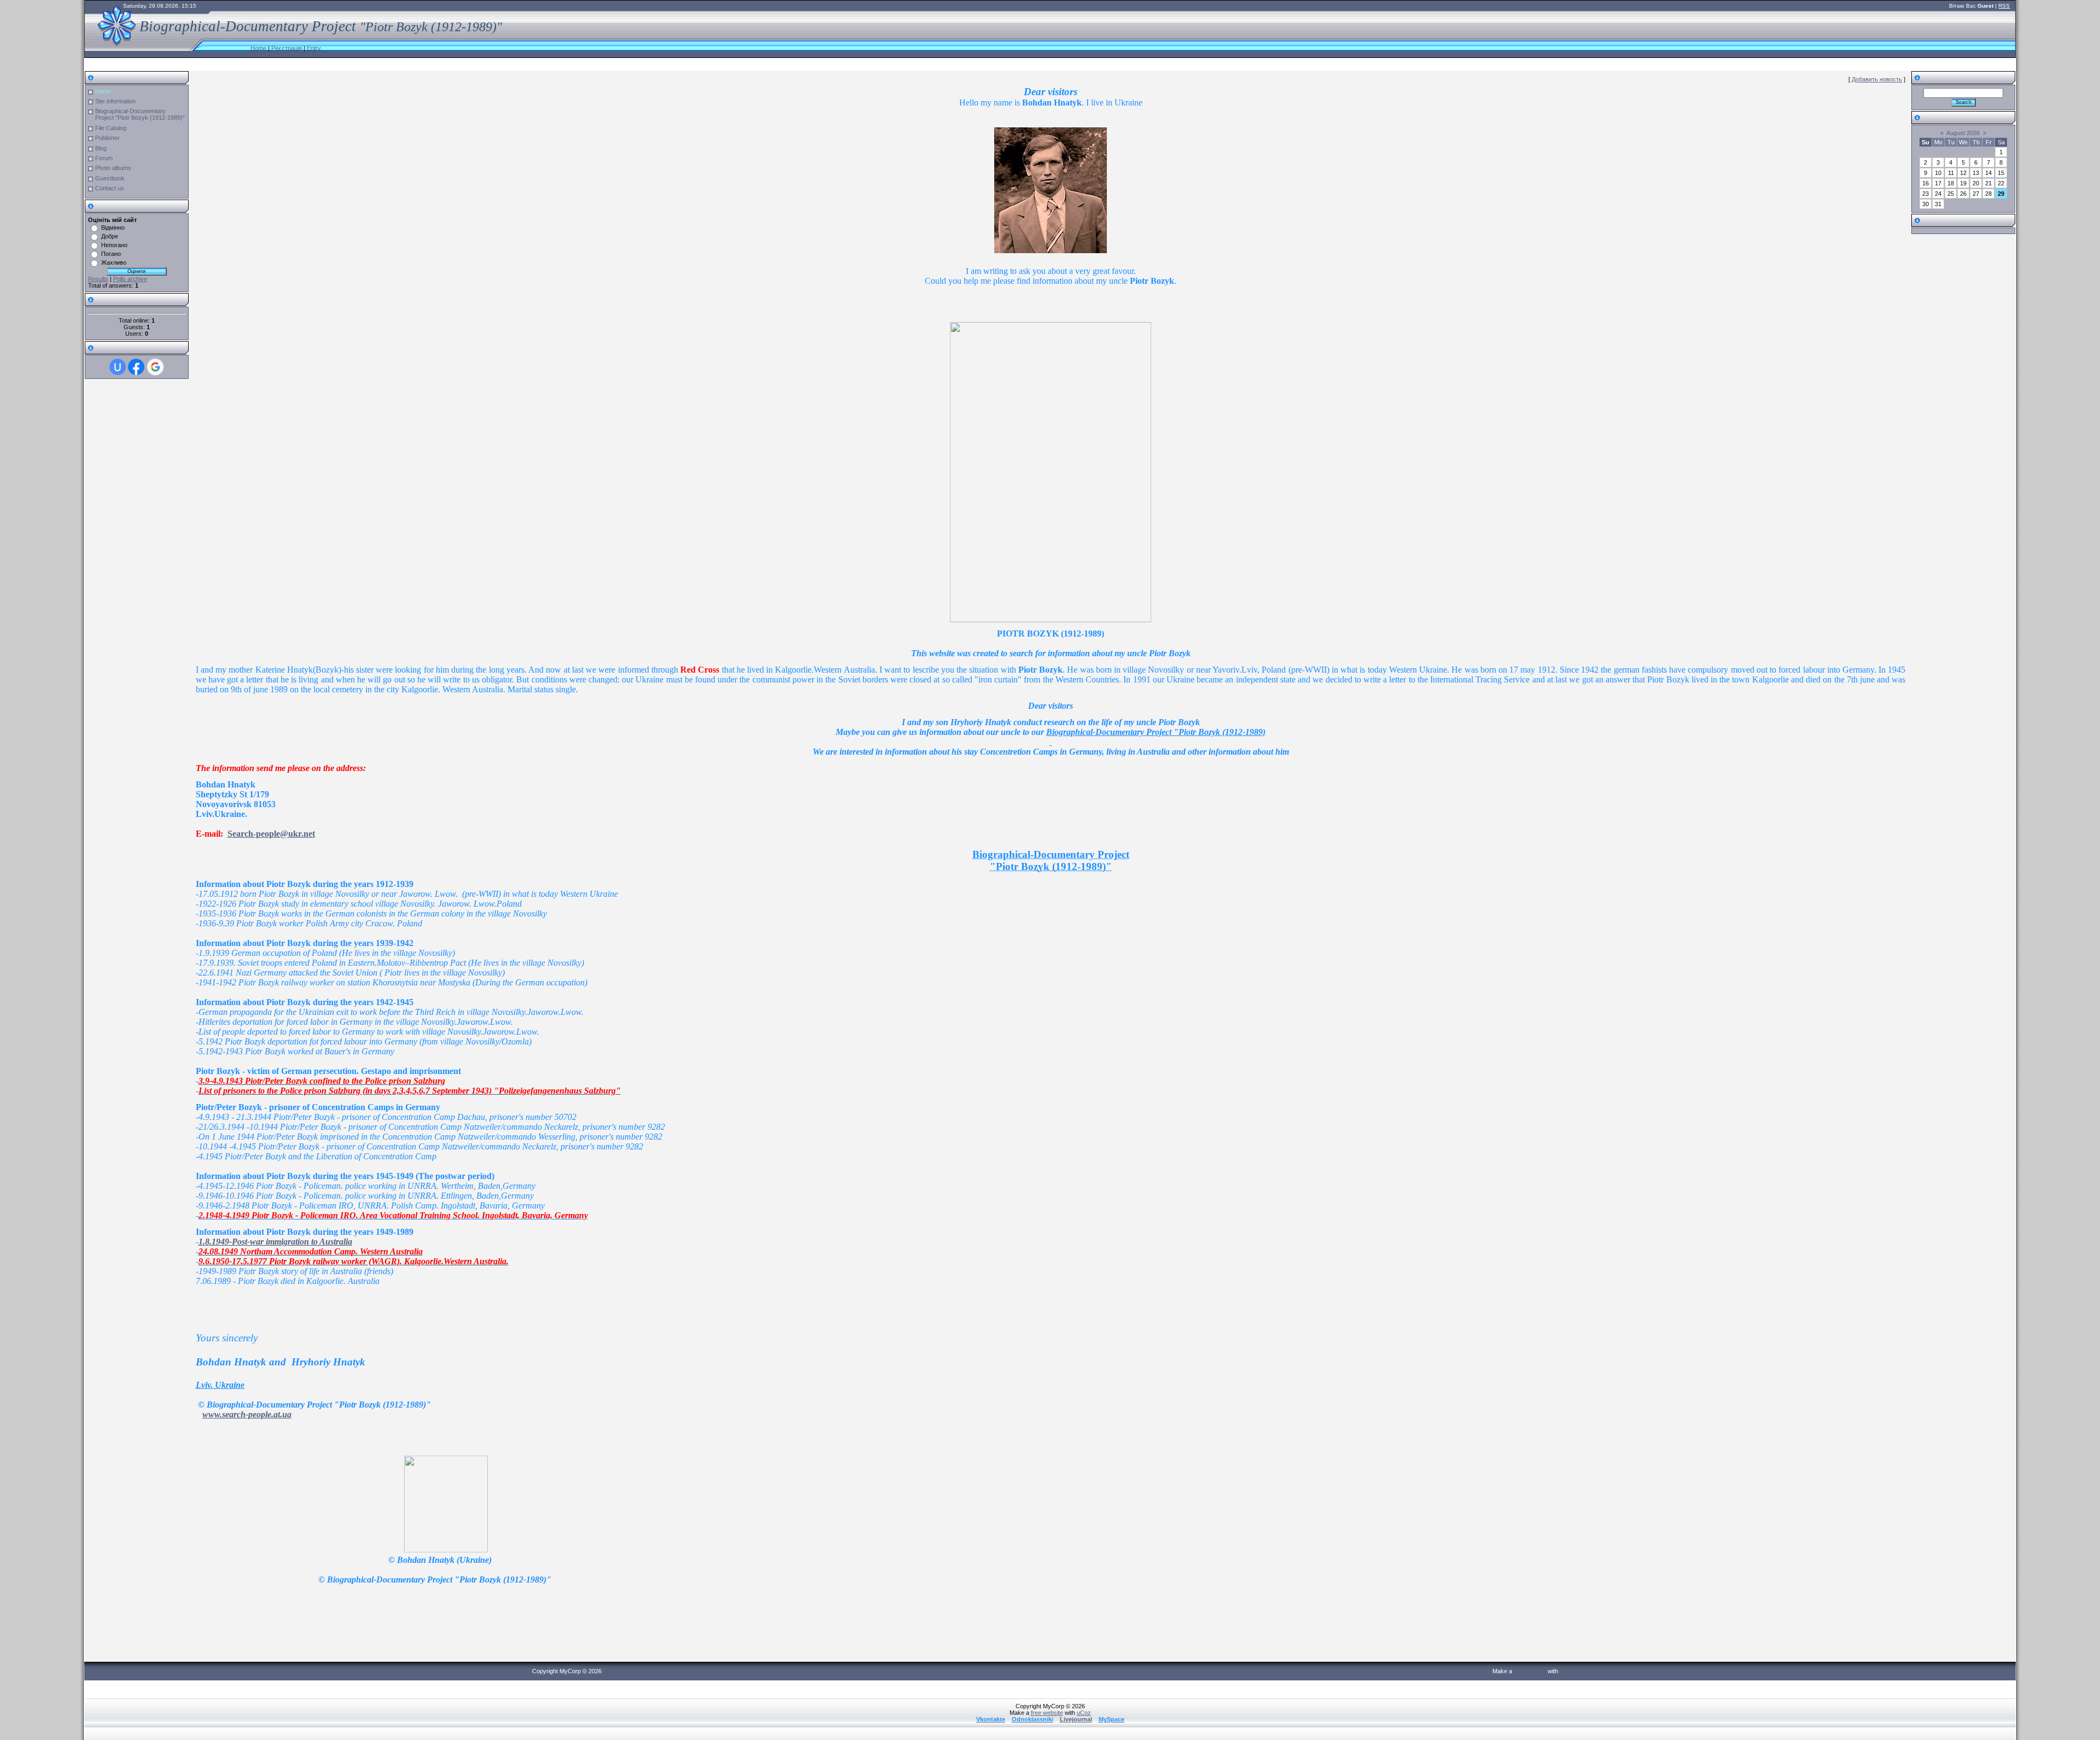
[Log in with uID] (118, 367)
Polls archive (130, 279)
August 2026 (1963, 133)
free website (1530, 1671)
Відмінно (113, 227)
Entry (314, 48)
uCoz (1567, 1671)
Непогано (114, 245)
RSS (2004, 6)
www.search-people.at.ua (247, 1414)
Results (98, 279)
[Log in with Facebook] (136, 367)
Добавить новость (1877, 79)
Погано (111, 254)
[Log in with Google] (155, 367)
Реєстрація (287, 48)
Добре (110, 236)
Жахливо (114, 262)
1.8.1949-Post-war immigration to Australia (275, 1242)
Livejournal (1076, 1719)
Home (258, 48)
